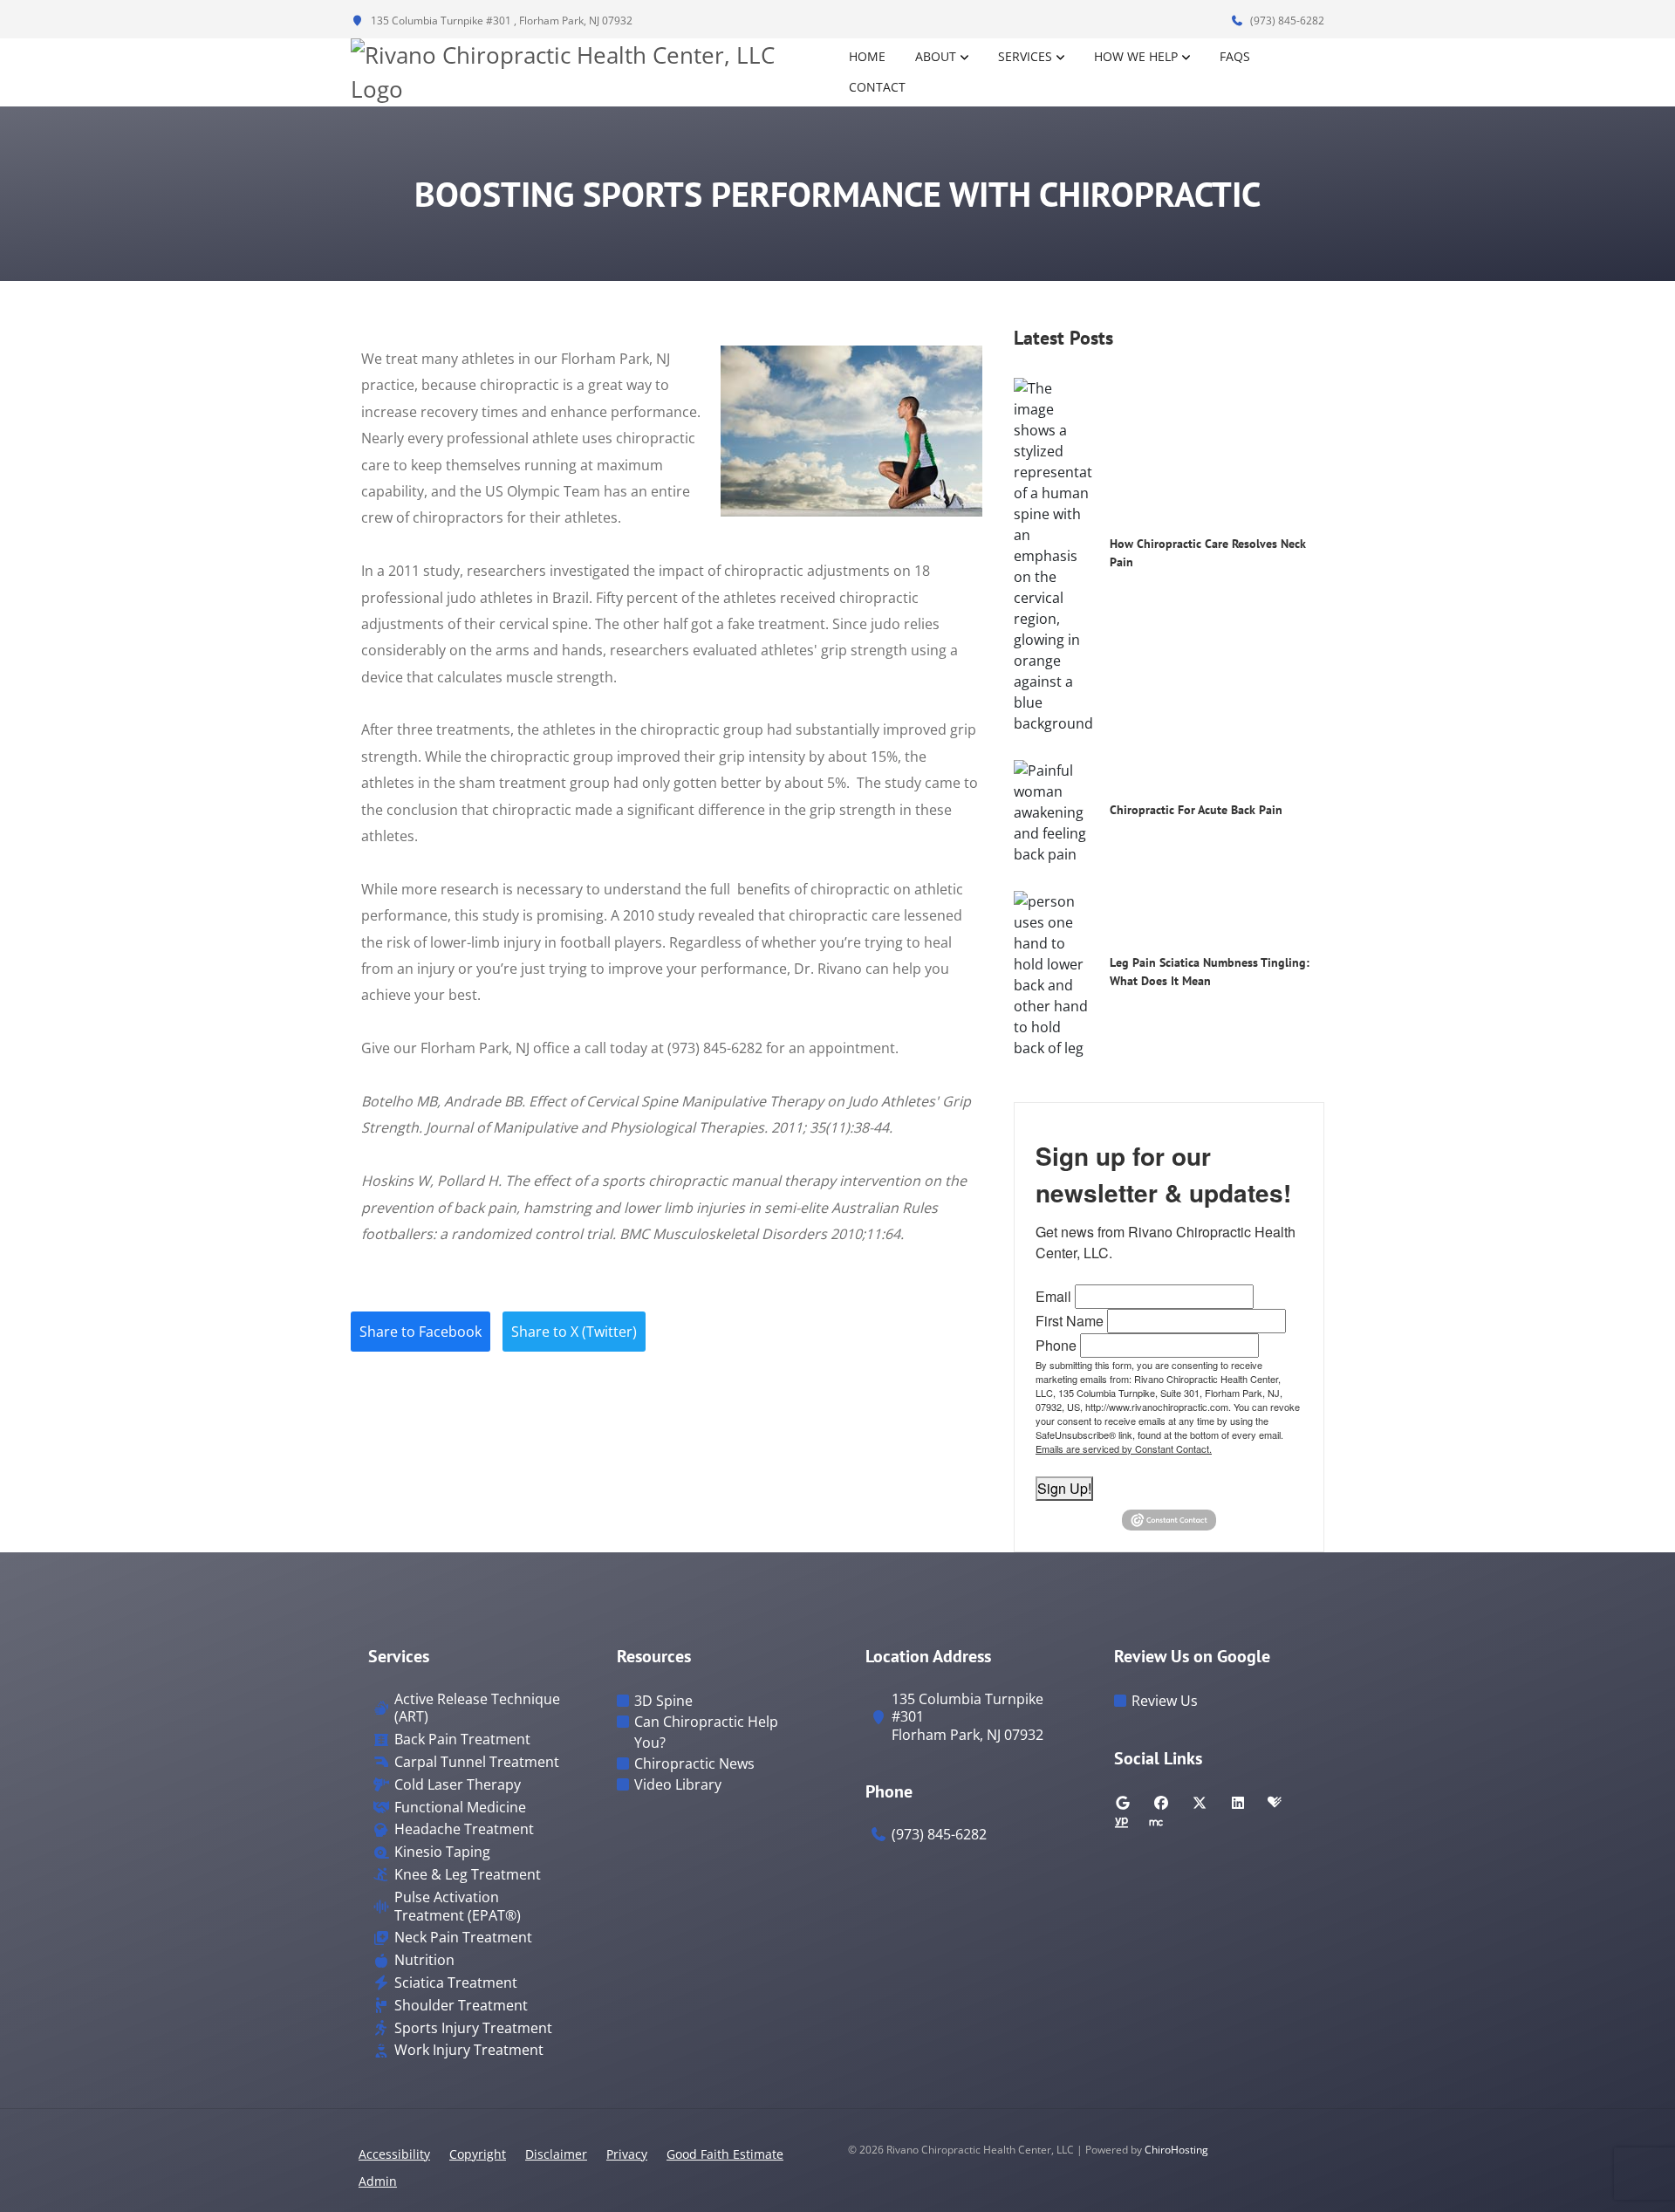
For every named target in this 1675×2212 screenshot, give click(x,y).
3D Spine (663, 1701)
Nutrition (424, 1960)
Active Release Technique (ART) (477, 1709)
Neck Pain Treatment (463, 1938)
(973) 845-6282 (1286, 21)
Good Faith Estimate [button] (725, 2154)
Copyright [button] (478, 2154)
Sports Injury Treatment (473, 2028)
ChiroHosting (1176, 2150)
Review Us (1165, 1701)
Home (867, 56)
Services (1025, 56)
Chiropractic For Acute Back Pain (1196, 810)
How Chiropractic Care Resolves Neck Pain (1208, 553)
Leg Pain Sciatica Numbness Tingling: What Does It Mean (1210, 972)
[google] (1123, 1803)
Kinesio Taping (442, 1852)
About (936, 56)
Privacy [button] (627, 2154)
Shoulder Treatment (461, 2006)
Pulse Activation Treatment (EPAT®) (458, 1907)
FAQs (1235, 56)
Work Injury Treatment (469, 2050)
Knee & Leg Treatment (468, 1875)
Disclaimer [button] (556, 2154)
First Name (1070, 1321)
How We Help (1136, 56)
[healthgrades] (1275, 1803)
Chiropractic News (694, 1763)
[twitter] (1200, 1803)
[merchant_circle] (1156, 1824)
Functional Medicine (460, 1808)
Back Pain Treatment (462, 1739)
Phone (1056, 1345)
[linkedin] (1238, 1803)
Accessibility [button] (394, 2154)
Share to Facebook (420, 1332)
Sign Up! (1064, 1488)
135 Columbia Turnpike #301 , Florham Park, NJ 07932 (500, 21)
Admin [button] (378, 2181)
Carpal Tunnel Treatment (477, 1762)
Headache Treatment (464, 1829)
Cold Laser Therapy (458, 1785)
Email (1053, 1296)
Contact (877, 87)
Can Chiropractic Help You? (706, 1732)
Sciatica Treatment (456, 1983)
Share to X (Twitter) (574, 1332)
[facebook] (1161, 1803)
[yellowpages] (1121, 1824)
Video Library (678, 1784)
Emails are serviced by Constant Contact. (1124, 1448)
